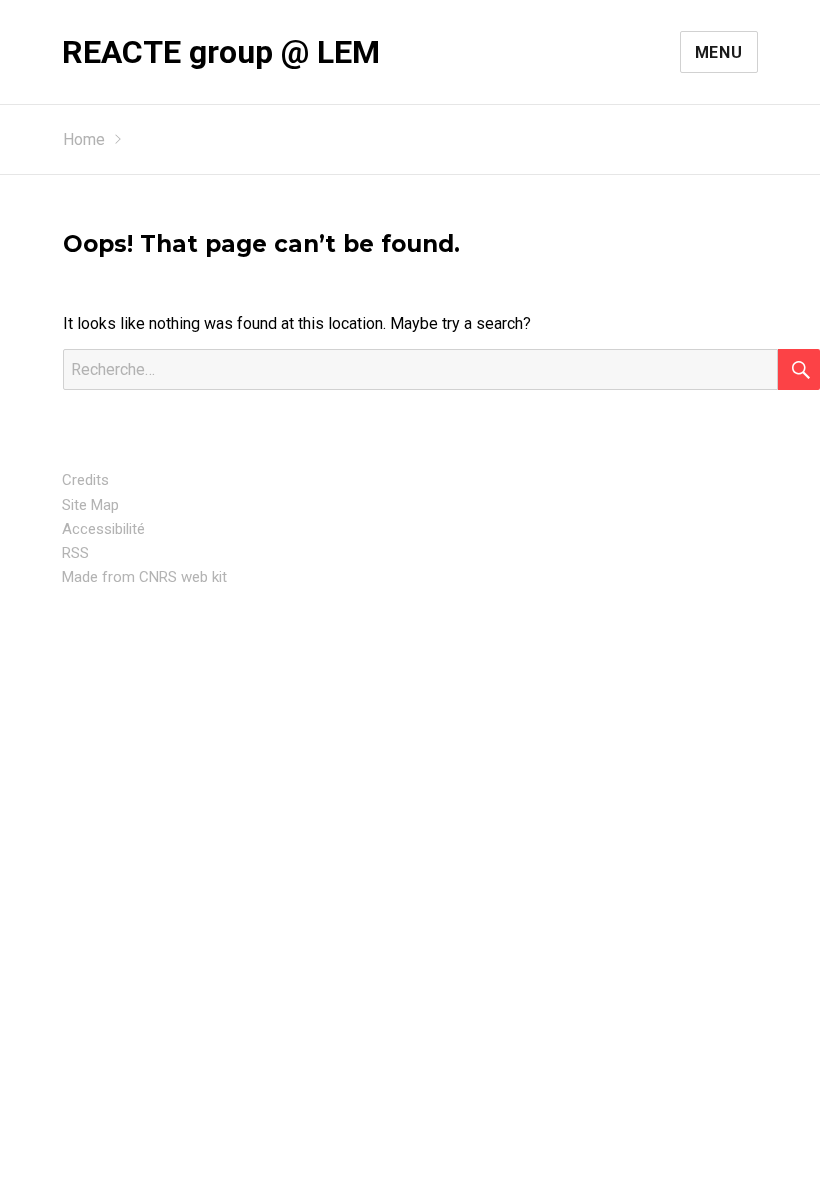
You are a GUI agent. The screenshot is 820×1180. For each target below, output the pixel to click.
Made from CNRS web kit (144, 577)
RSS (75, 553)
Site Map (90, 505)
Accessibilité (103, 529)
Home (84, 139)
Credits (85, 480)
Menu (719, 52)
